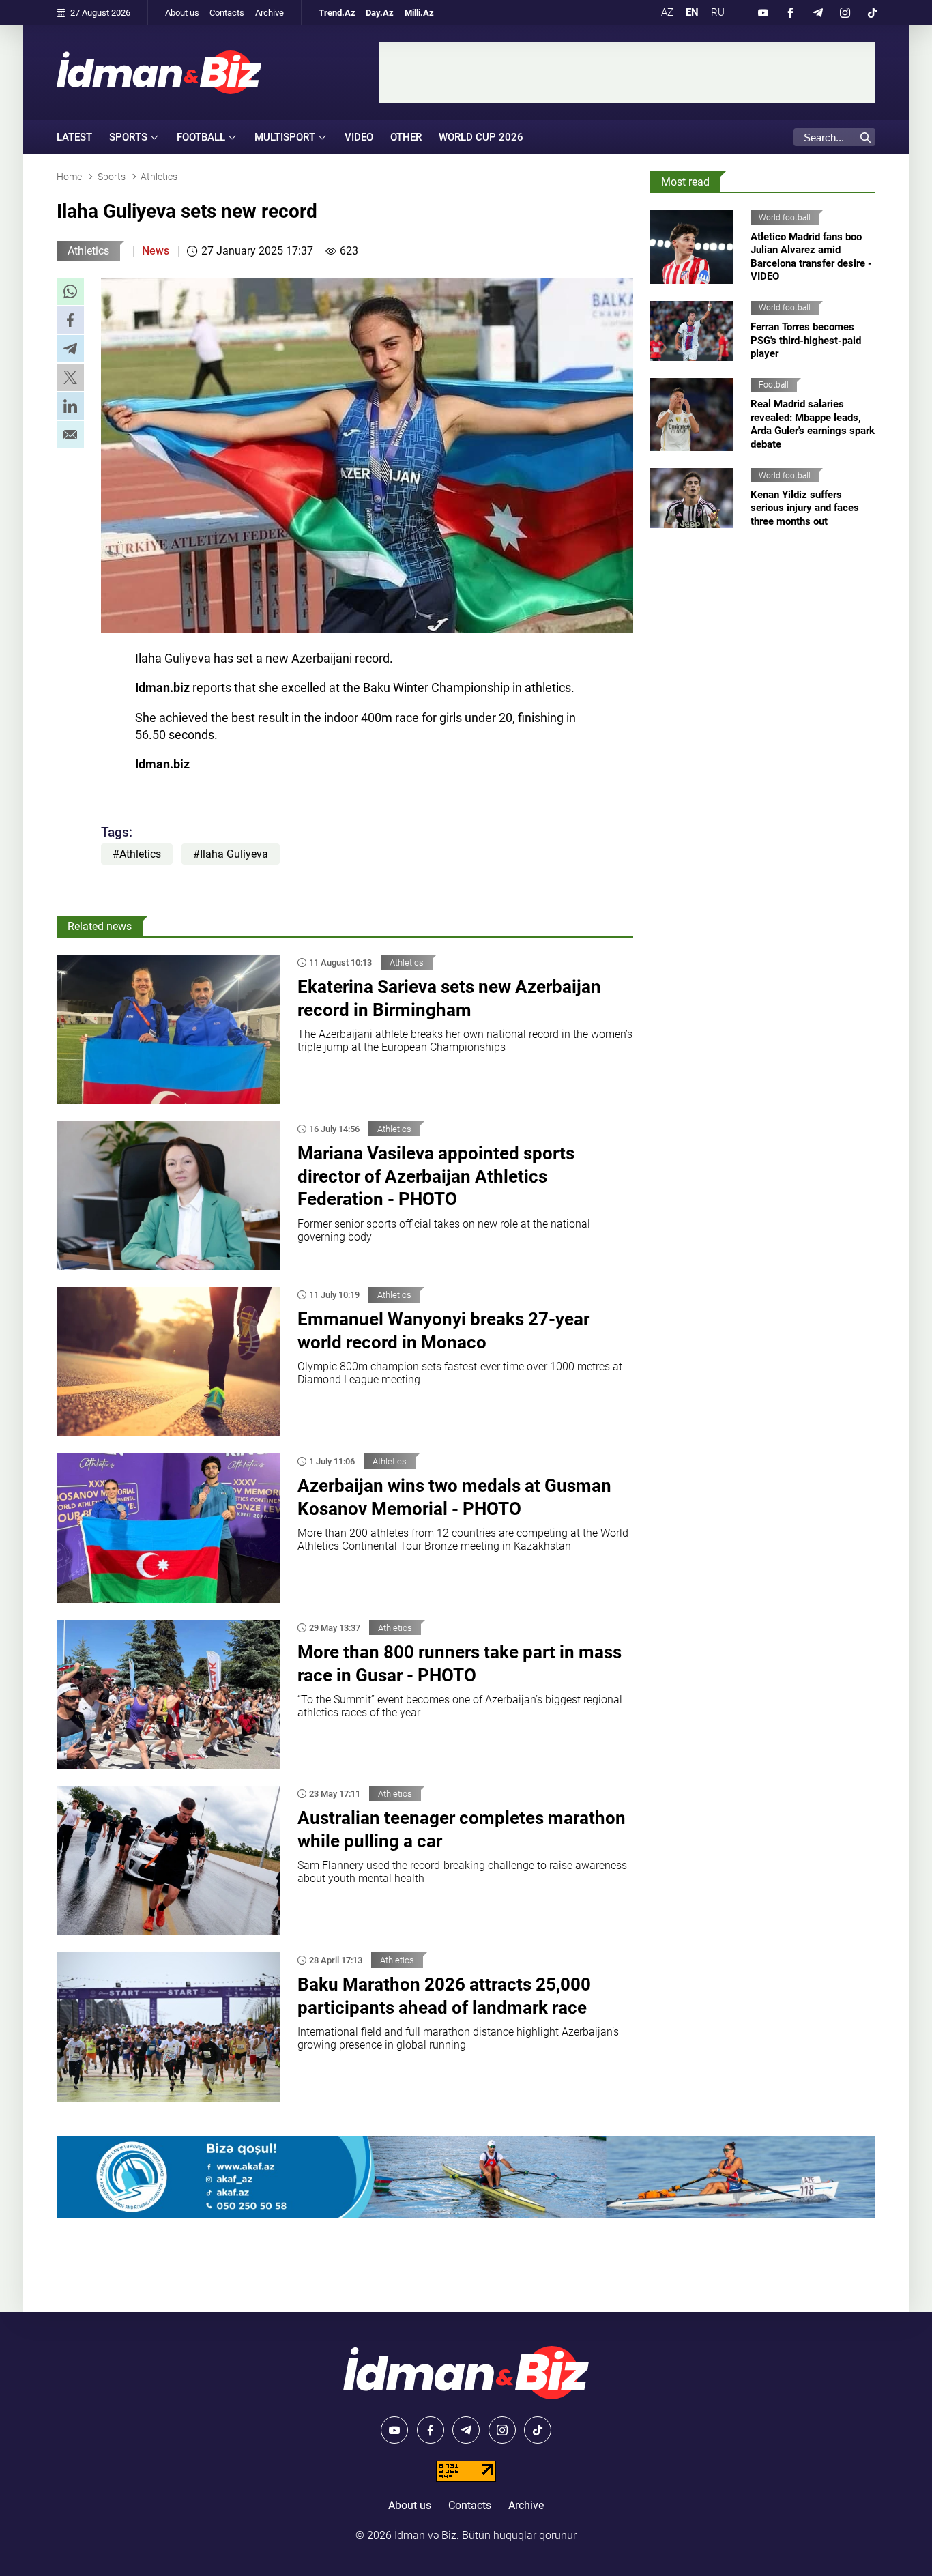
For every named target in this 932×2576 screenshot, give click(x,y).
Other (406, 137)
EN (692, 12)
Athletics (88, 251)
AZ (667, 12)
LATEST (74, 137)
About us (182, 13)
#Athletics (137, 854)
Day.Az (380, 13)
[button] (70, 291)
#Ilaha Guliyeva (231, 854)
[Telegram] (817, 12)
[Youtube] (763, 12)
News (156, 251)
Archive (270, 13)
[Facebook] (790, 12)
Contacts (227, 13)
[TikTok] (872, 12)
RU (718, 12)
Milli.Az (419, 13)
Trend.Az (337, 13)
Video (359, 137)
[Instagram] (845, 12)
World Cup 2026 (481, 137)
